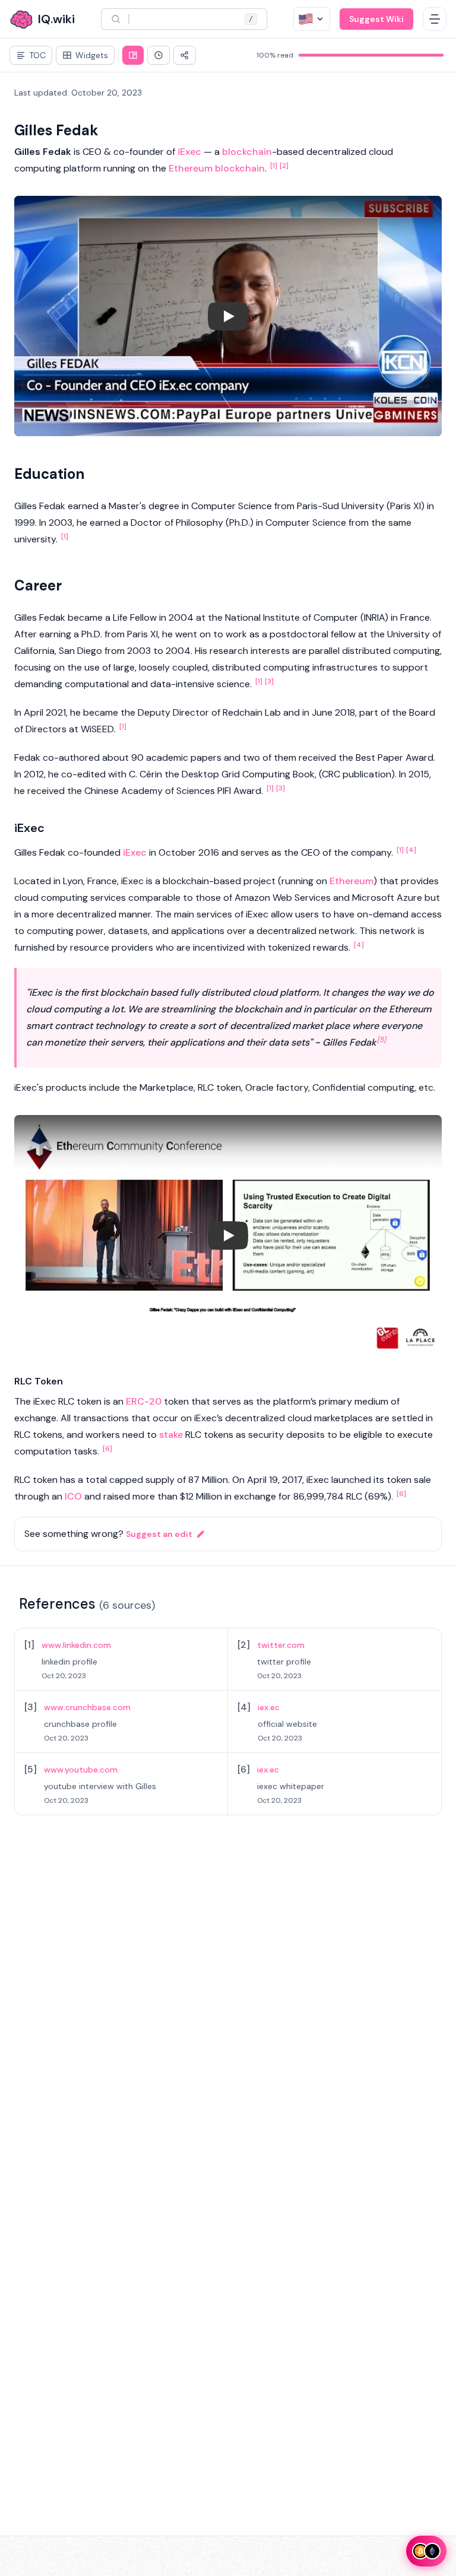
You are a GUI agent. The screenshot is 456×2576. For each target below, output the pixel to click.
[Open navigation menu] (435, 19)
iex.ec (269, 1707)
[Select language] (312, 19)
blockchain (247, 152)
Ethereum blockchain (217, 168)
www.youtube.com (81, 1770)
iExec (189, 152)
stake (171, 1435)
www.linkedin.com (76, 1645)
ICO (73, 1496)
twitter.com (281, 1645)
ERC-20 (144, 1401)
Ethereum (351, 881)
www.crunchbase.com (87, 1707)
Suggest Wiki (376, 19)
